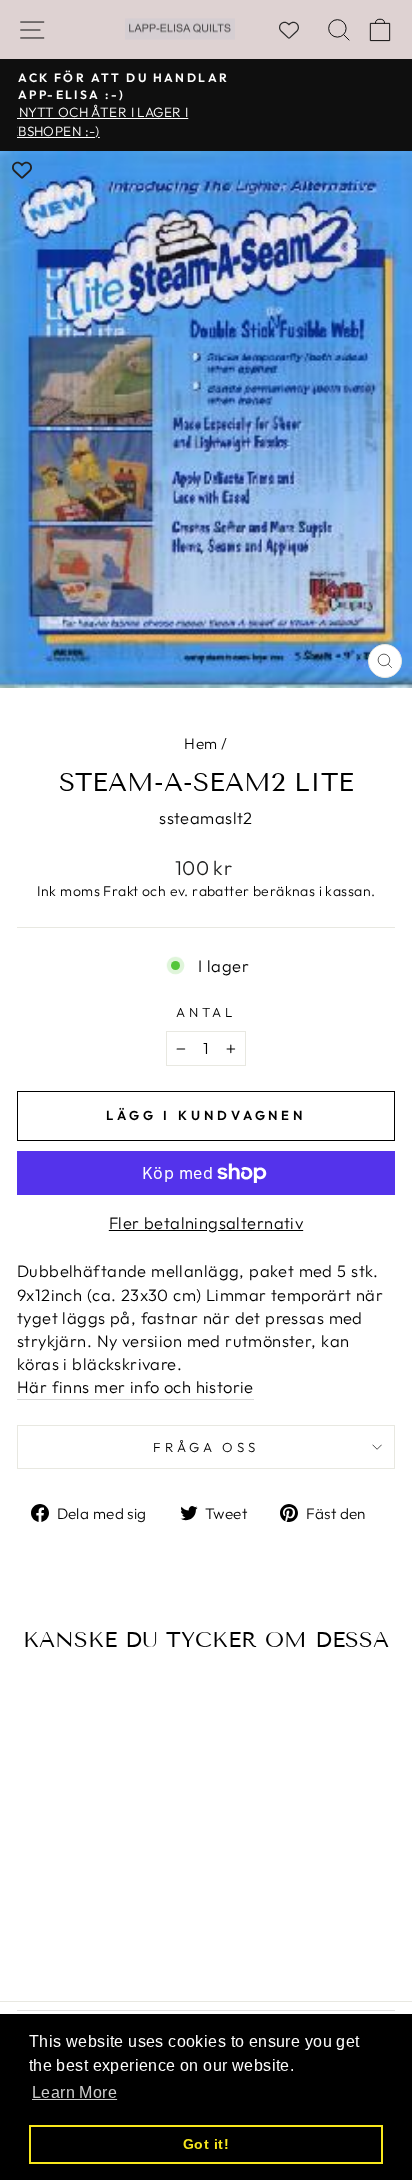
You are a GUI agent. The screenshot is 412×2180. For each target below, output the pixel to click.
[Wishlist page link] (299, 30)
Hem (200, 743)
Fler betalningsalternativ (206, 1222)
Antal (206, 1012)
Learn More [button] (74, 2092)
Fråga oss (206, 1447)
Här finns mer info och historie (135, 1386)
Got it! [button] (206, 2144)
